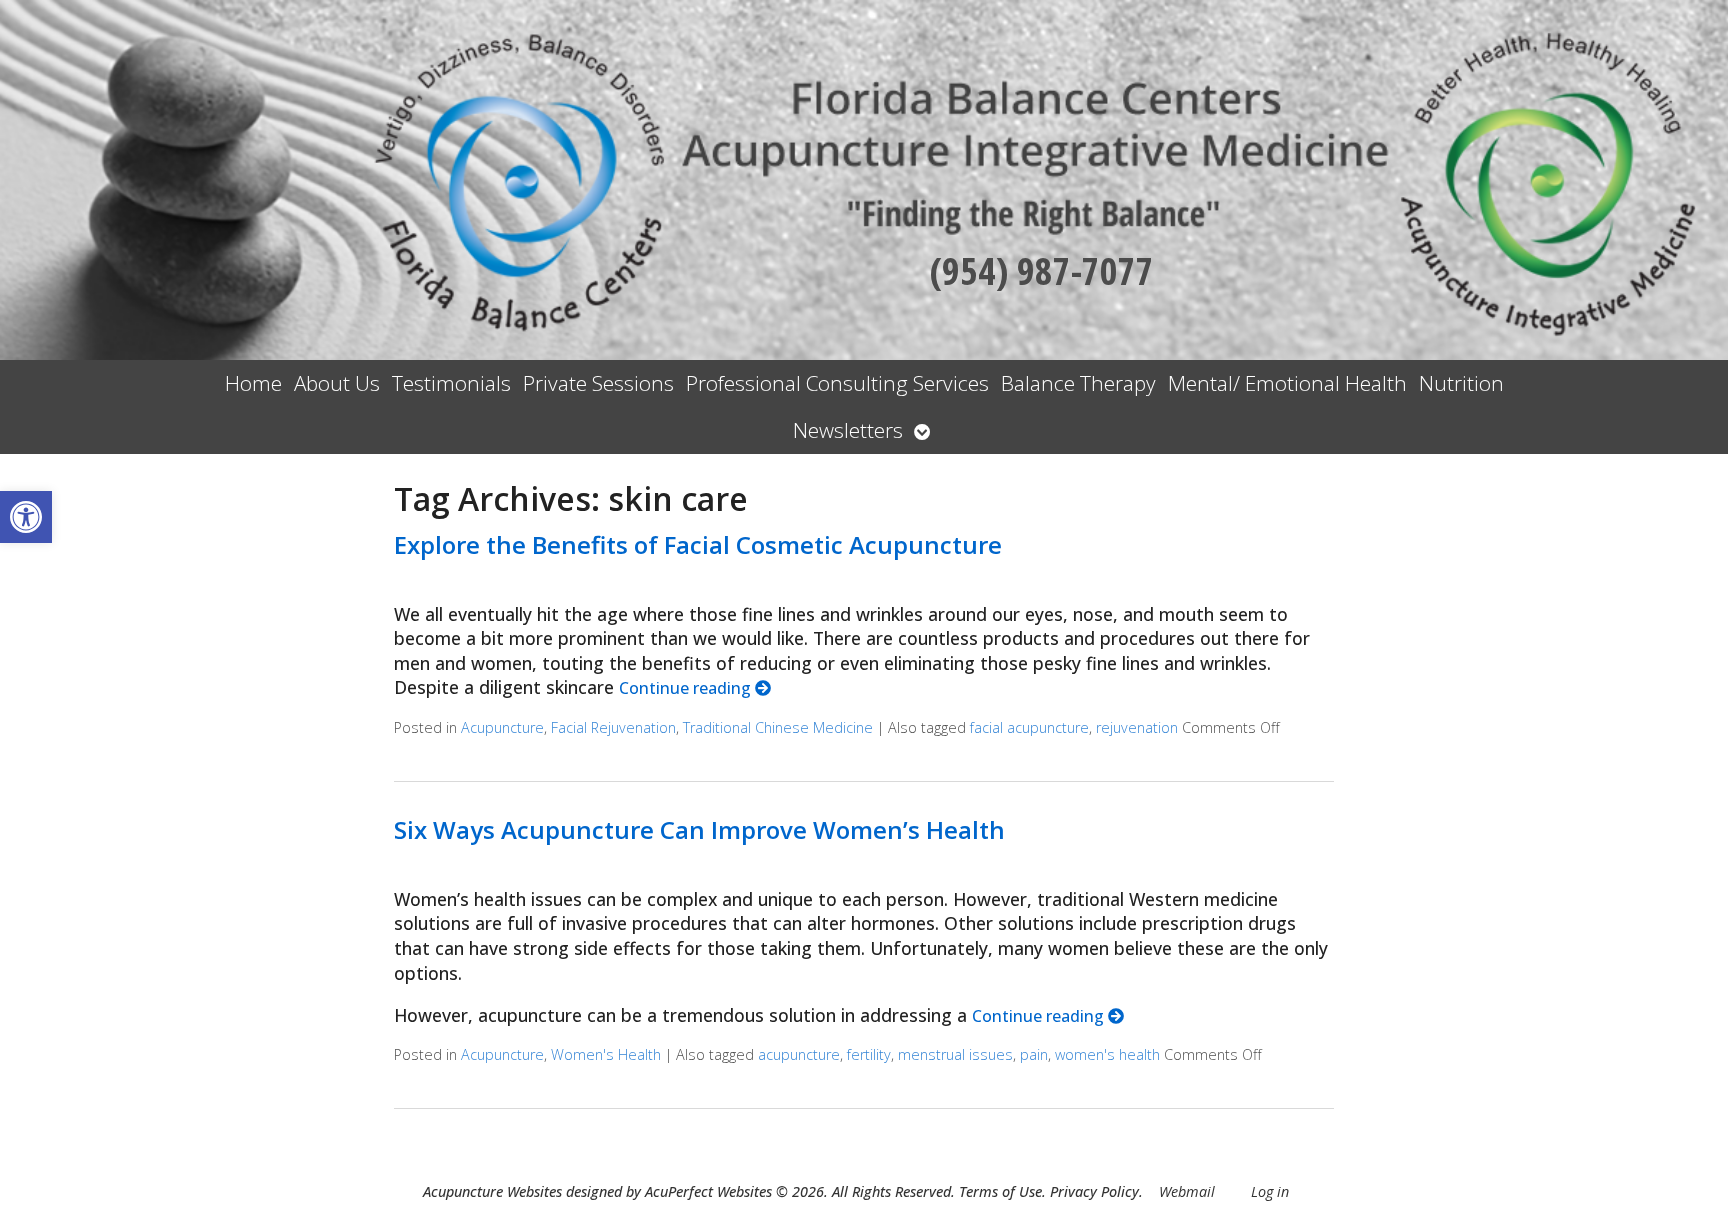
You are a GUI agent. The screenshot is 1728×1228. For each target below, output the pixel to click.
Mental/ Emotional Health (1287, 383)
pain (1034, 1054)
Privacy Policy (1094, 1191)
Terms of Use (1000, 1191)
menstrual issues (955, 1054)
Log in (1270, 1191)
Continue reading (687, 688)
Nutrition (1461, 383)
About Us (337, 383)
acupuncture (799, 1054)
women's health (1107, 1054)
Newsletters (848, 430)
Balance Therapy (1078, 383)
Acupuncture (502, 727)
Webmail (1187, 1191)
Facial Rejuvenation (613, 727)
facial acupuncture (1029, 727)
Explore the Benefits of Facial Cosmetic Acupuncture (698, 544)
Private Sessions (598, 383)
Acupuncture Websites (492, 1191)
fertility (869, 1054)
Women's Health (606, 1054)
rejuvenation (1137, 727)
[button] (26, 517)
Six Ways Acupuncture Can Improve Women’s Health (699, 829)
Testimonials (451, 383)
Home (253, 383)
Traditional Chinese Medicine (778, 727)
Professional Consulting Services (837, 383)
